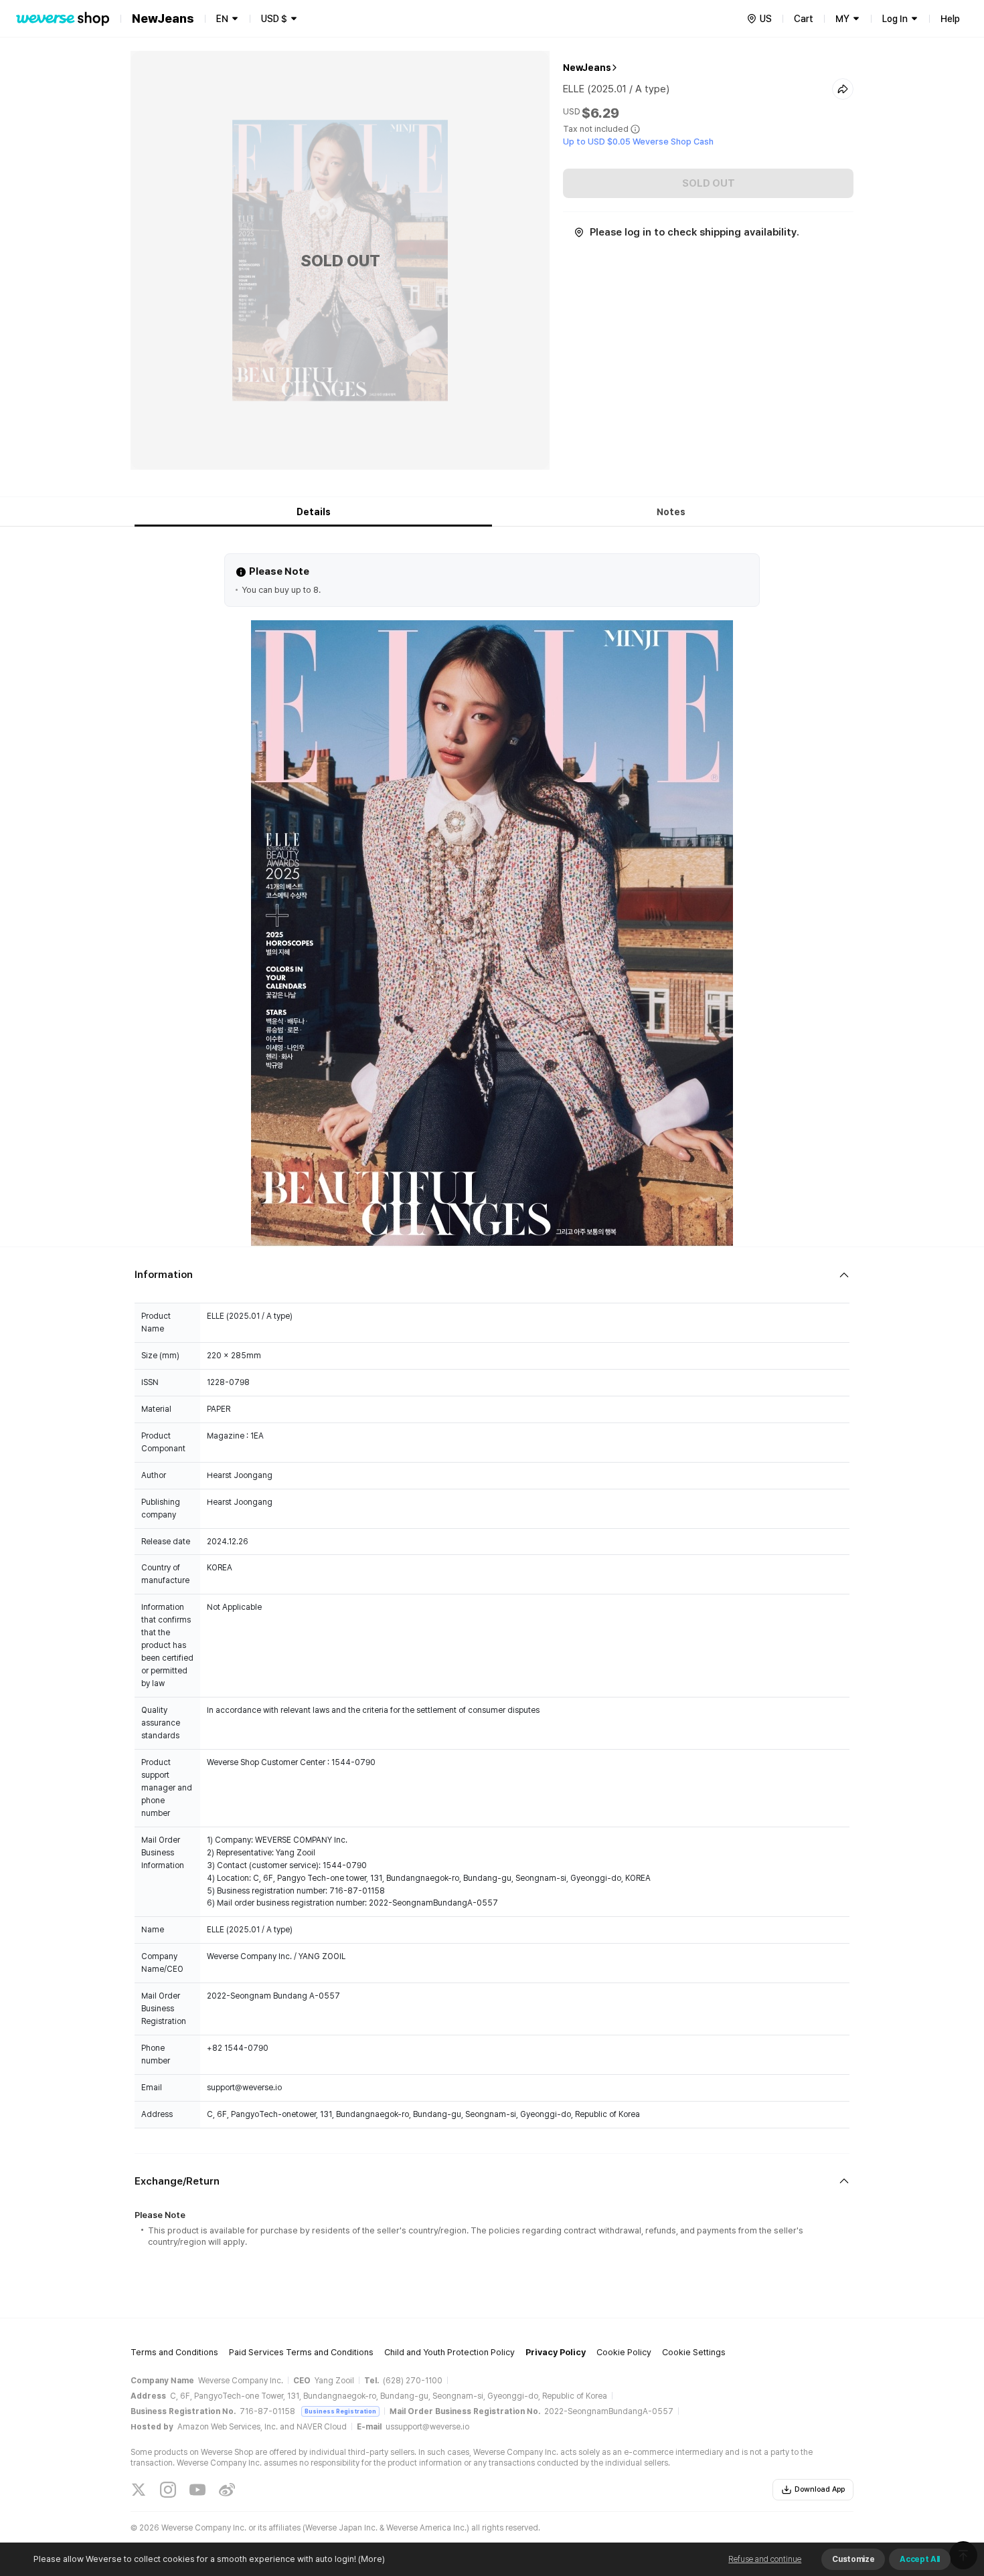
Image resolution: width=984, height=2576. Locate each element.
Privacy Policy (556, 2352)
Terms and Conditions (174, 2352)
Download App (820, 2489)
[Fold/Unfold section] (492, 1275)
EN (222, 19)
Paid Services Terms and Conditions (301, 2352)
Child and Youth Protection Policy (449, 2352)
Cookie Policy (624, 2352)
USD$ (274, 19)
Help (950, 19)
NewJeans (587, 68)
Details (314, 512)
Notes (671, 512)
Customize (853, 2559)
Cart (804, 19)
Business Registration (340, 2411)
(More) (372, 2559)
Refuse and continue (765, 2559)
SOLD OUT (709, 183)
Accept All (920, 2559)
